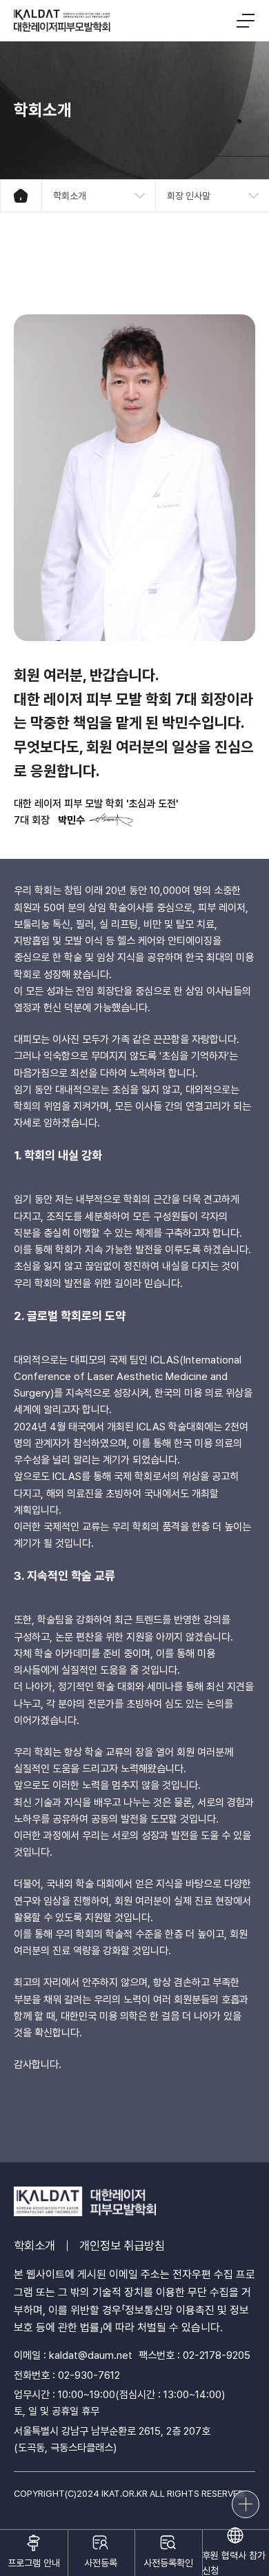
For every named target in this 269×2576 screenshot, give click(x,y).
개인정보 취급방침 (122, 2246)
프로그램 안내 (34, 2563)
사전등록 (101, 2563)
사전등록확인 (168, 2563)
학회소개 (34, 2246)
